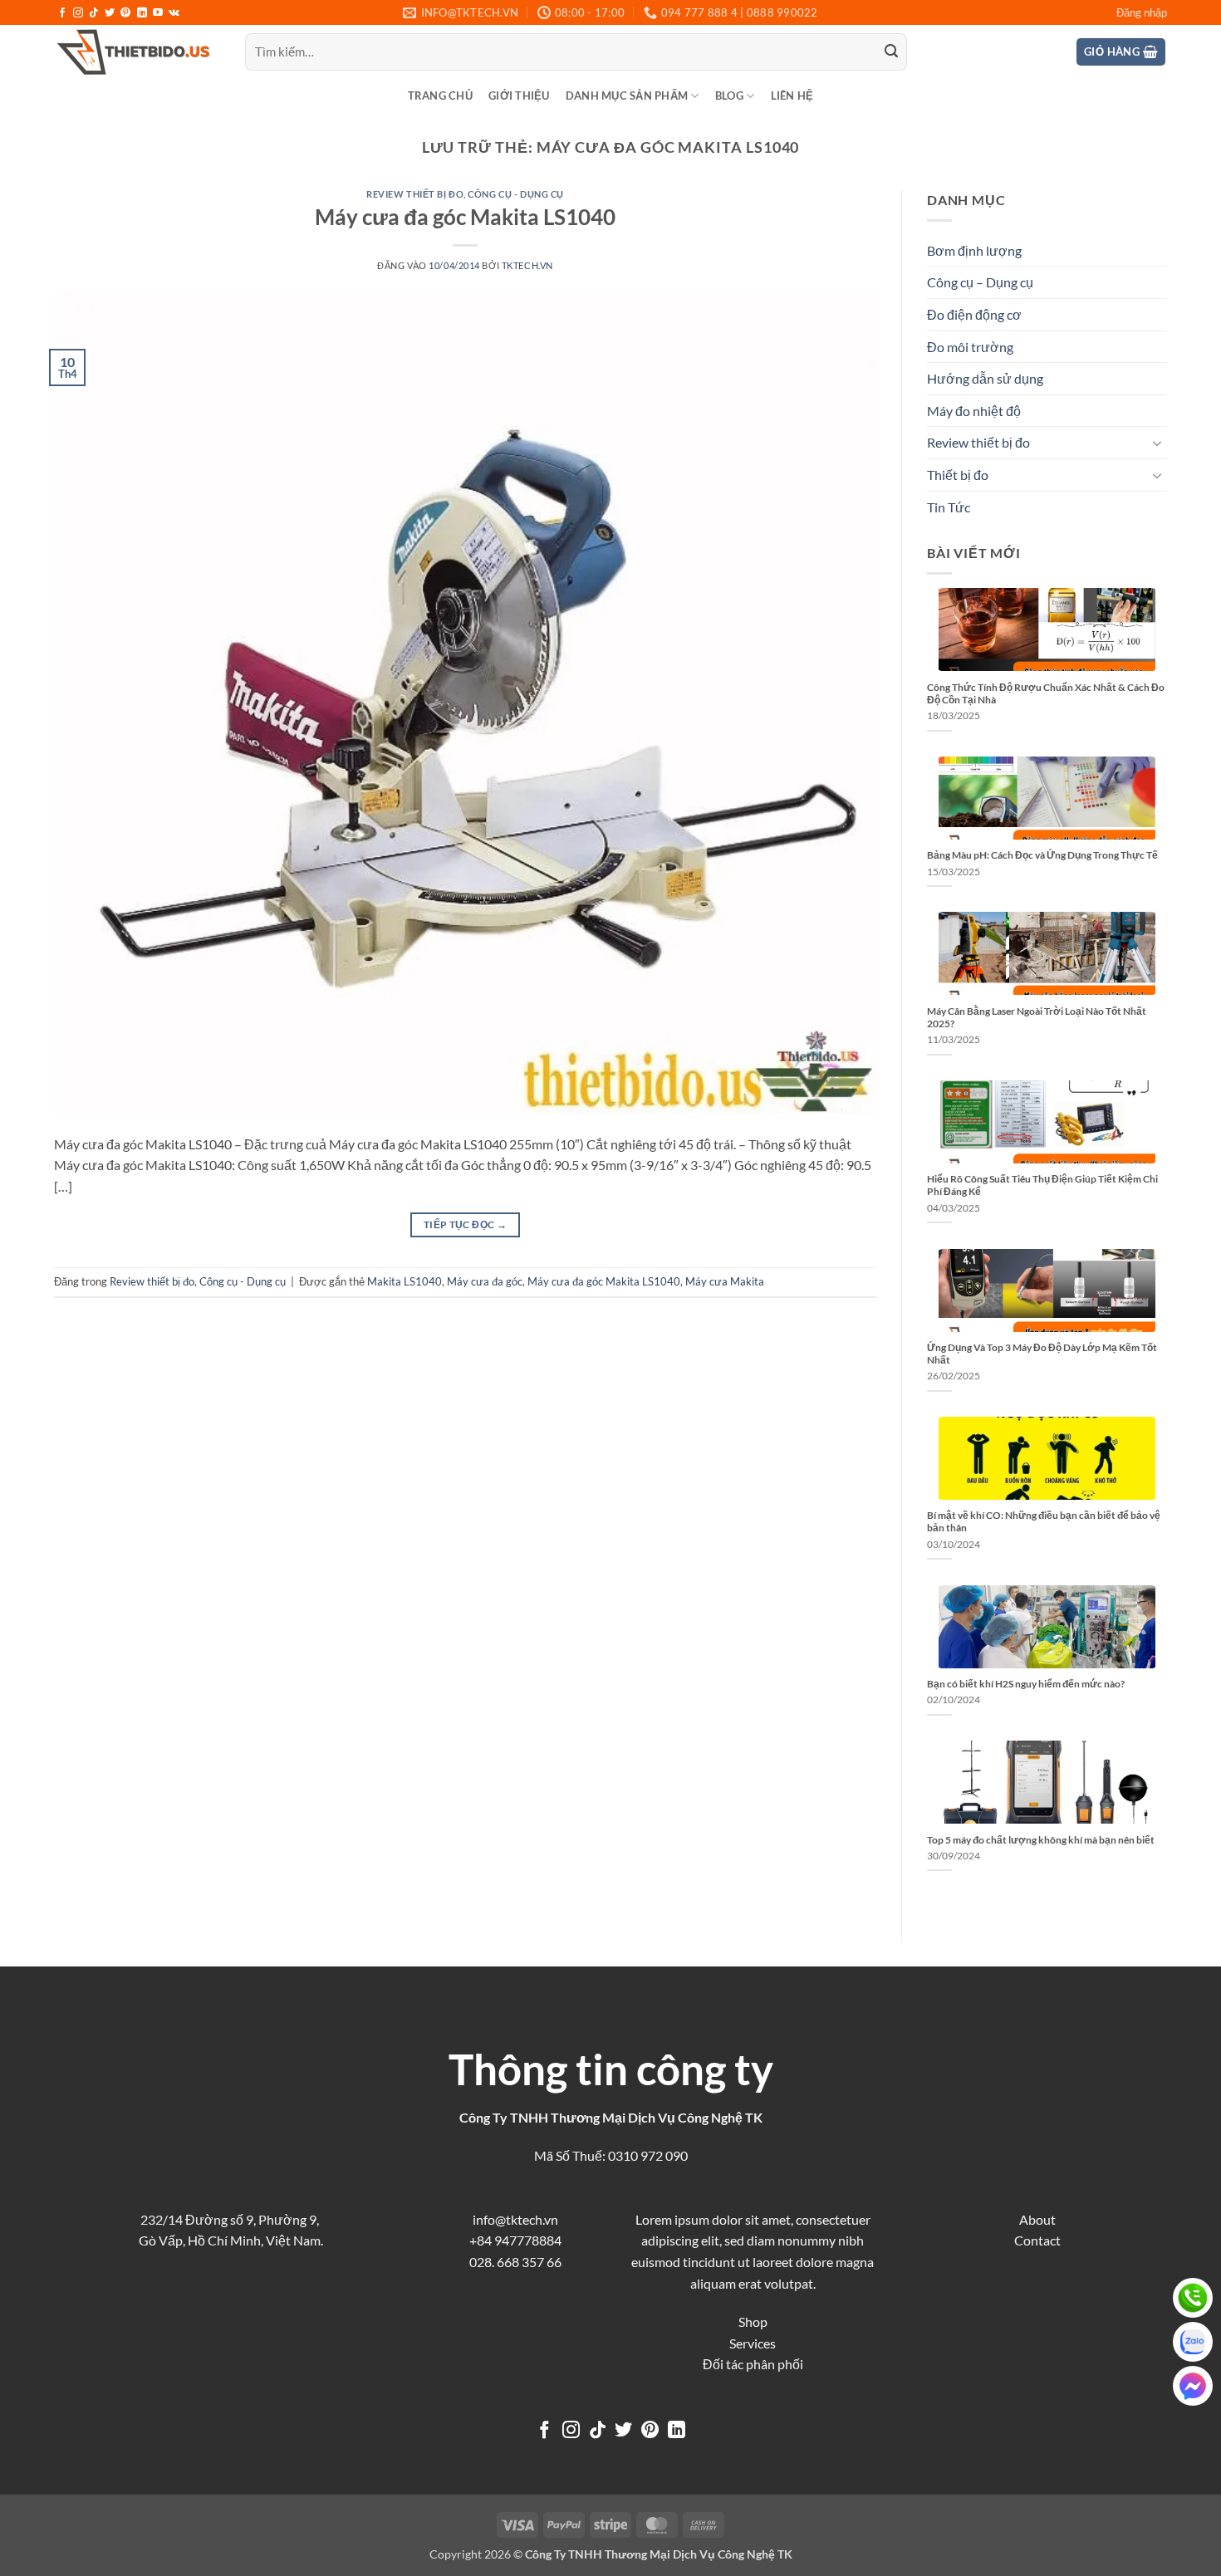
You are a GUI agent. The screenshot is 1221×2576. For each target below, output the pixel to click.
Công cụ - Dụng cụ (516, 194)
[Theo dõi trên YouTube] (158, 13)
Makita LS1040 (405, 1281)
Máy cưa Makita (725, 1281)
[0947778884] (1193, 2298)
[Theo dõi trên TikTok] (94, 13)
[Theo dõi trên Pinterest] (125, 13)
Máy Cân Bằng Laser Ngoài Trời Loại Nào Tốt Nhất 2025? (1037, 1017)
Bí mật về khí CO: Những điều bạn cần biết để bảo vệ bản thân (1044, 1521)
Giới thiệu (519, 95)
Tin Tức (949, 507)
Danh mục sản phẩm (627, 95)
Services (753, 2343)
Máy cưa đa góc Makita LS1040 (465, 217)
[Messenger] (1193, 2386)
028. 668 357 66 (515, 2262)
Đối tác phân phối (753, 2364)
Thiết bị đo (958, 475)
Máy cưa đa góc (485, 1281)
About (1037, 2219)
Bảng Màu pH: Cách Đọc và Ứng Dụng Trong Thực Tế (1042, 855)
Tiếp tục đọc (465, 1224)
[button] (1142, 12)
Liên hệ (792, 95)
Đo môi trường (970, 347)
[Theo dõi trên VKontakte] (174, 13)
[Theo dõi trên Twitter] (110, 13)
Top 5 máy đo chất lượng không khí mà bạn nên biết (1041, 1840)
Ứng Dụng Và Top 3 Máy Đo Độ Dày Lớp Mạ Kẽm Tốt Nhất (1042, 1354)
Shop (753, 2321)
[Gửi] (891, 52)
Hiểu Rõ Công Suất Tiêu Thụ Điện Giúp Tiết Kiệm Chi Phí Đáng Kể (1042, 1185)
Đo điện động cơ (974, 314)
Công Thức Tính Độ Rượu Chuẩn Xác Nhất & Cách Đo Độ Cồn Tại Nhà (1046, 693)
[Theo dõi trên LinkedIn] (142, 13)
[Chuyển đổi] (1157, 443)
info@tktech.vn (515, 2219)
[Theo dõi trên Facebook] (62, 13)
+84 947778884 (515, 2240)
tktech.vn (527, 265)
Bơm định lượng (974, 250)
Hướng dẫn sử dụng (985, 378)
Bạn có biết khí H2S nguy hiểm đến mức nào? (1026, 1684)
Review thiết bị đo (415, 194)
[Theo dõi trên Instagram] (78, 13)
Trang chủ (440, 95)
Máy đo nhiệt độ (974, 411)
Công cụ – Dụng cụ (980, 282)
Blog (729, 95)
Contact (1037, 2240)
